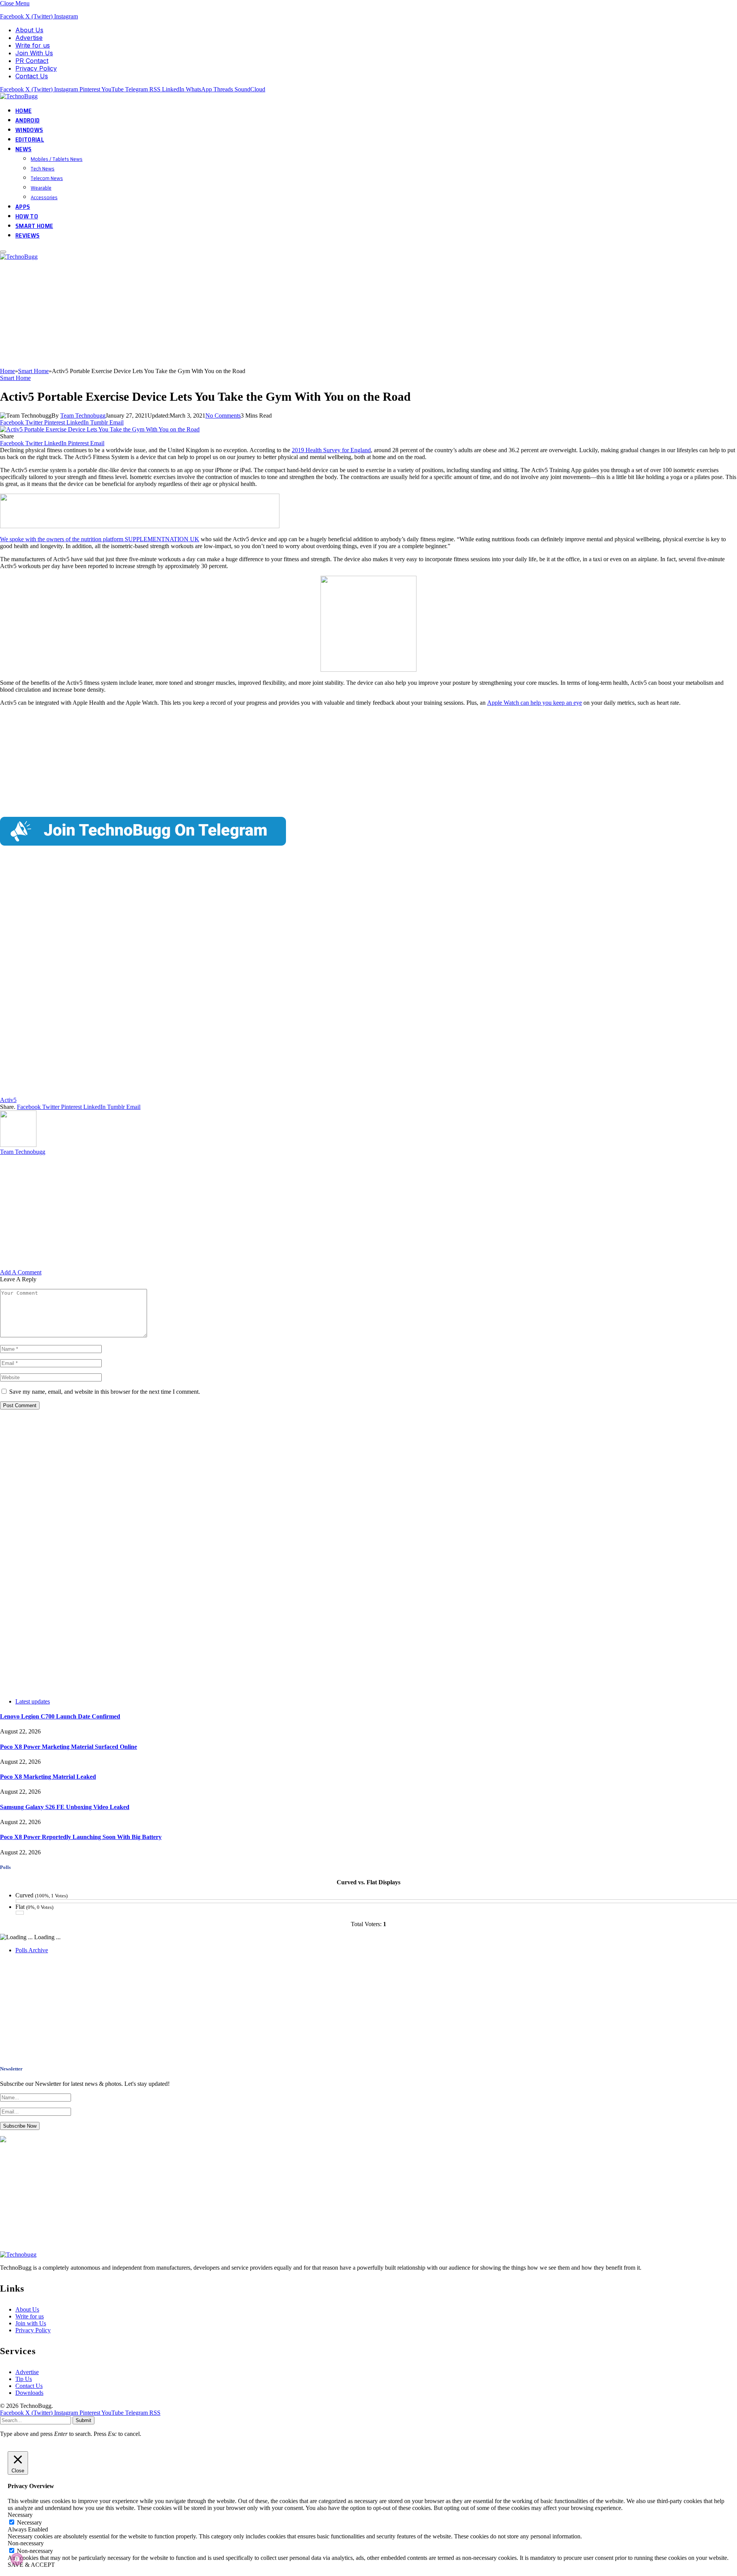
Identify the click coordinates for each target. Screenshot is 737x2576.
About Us (29, 30)
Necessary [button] (20, 2515)
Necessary (29, 2522)
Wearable (41, 188)
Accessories (44, 197)
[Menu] (3, 252)
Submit (83, 2420)
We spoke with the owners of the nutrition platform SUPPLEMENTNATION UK (100, 539)
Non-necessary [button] (26, 2543)
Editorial (30, 140)
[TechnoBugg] (20, 96)
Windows (29, 130)
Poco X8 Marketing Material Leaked (48, 1777)
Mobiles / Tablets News (57, 159)
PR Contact (32, 61)
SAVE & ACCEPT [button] (31, 2565)
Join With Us (34, 53)
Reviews (27, 235)
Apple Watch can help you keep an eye (535, 703)
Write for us (33, 45)
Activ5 (8, 1100)
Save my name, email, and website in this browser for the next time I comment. (105, 1392)
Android (27, 120)
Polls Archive (32, 1950)
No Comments (223, 416)
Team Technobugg (83, 416)
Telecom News (47, 178)
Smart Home (34, 226)
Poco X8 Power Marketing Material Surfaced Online (69, 1747)
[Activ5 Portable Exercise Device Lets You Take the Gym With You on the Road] (100, 429)
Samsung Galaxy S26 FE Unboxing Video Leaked (65, 1807)
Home (23, 111)
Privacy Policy (36, 68)
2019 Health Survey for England (331, 450)
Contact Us (32, 76)
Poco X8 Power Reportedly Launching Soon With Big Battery (81, 1837)
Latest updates (33, 1701)
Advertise (29, 38)
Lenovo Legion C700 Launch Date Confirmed (60, 1716)
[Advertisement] (230, 314)
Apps (23, 207)
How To (27, 216)
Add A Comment (21, 1272)
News (23, 149)
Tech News (43, 169)
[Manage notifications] (17, 2559)
